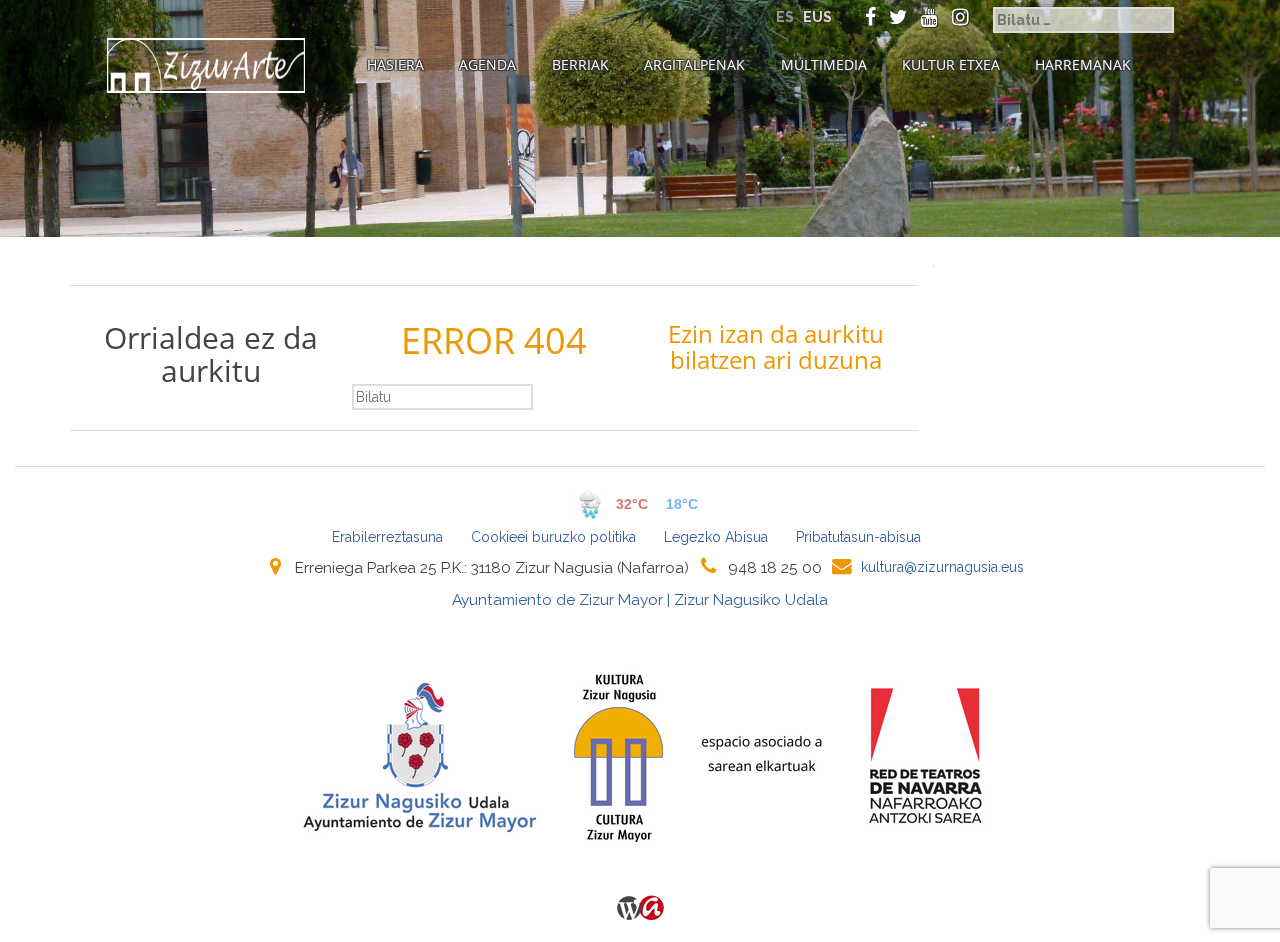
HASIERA (395, 64)
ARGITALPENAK (694, 64)
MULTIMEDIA (824, 64)
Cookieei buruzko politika (553, 537)
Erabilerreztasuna (387, 537)
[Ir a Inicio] (206, 65)
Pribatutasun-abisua (858, 537)
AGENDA (487, 64)
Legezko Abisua (716, 537)
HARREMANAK (1083, 64)
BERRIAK (580, 64)
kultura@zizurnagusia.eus (942, 567)
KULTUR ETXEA (951, 64)
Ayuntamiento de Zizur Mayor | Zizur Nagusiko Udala (640, 600)
